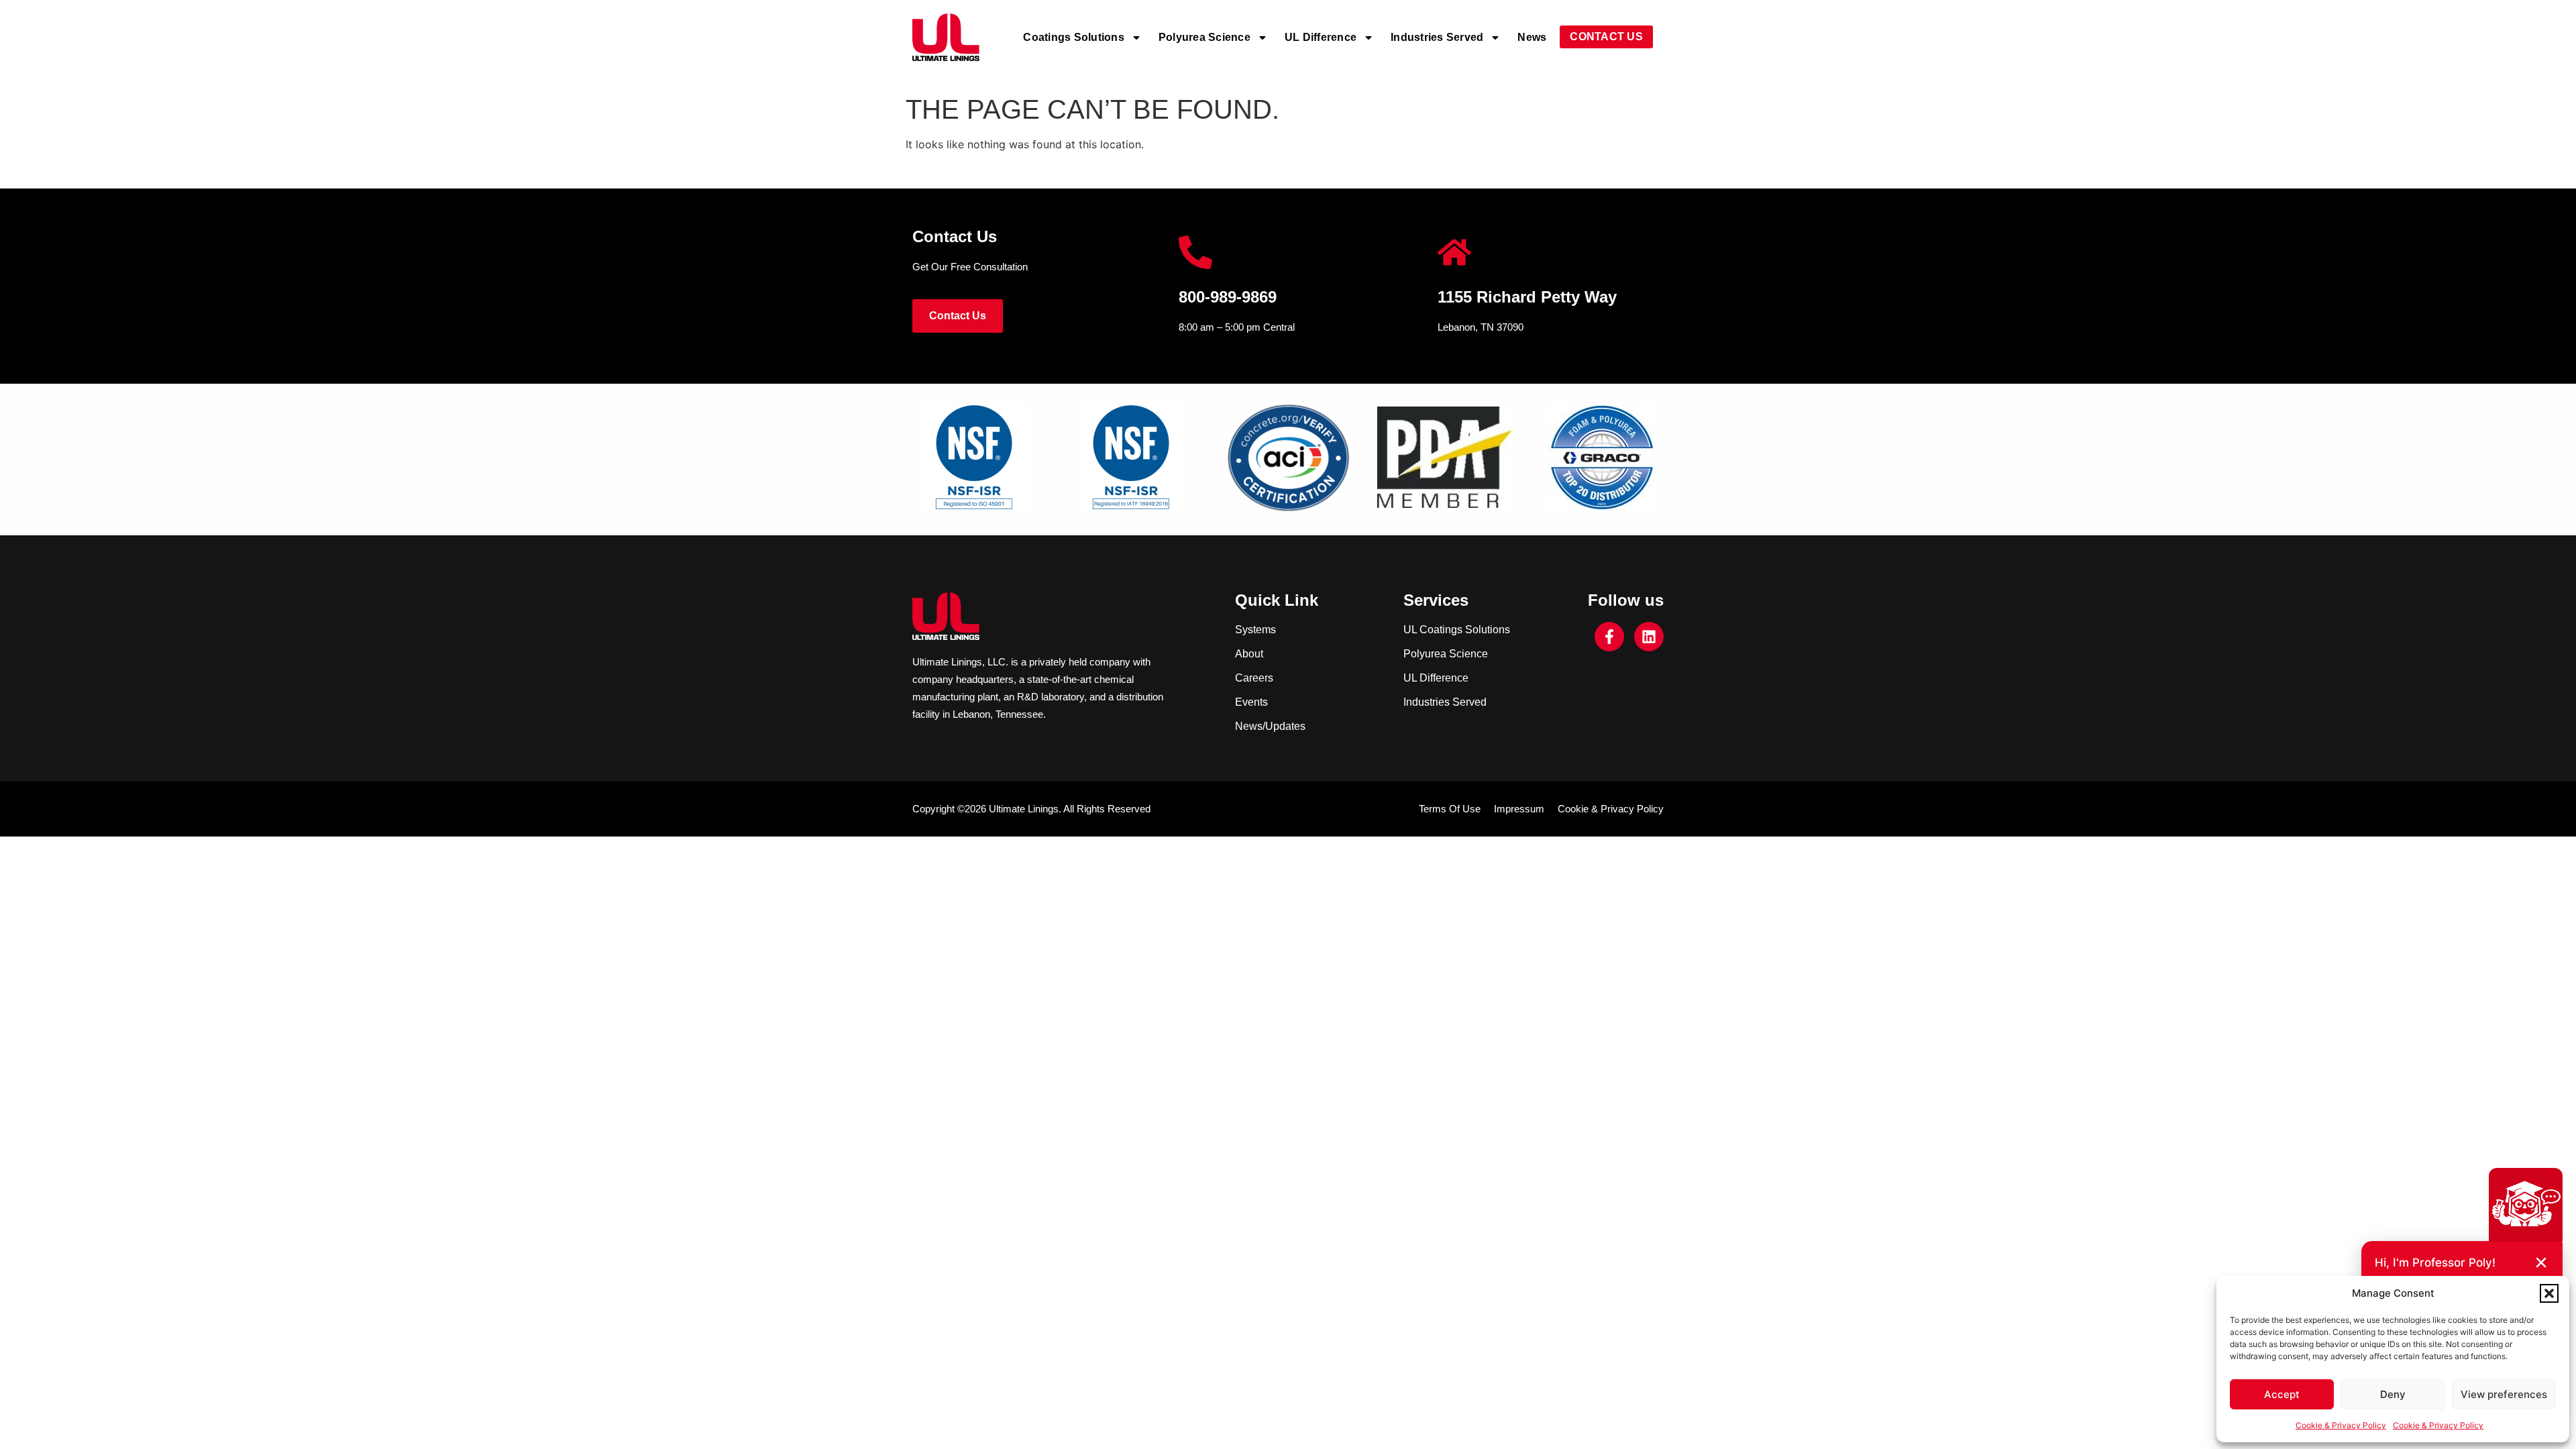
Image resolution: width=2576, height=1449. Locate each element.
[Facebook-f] (1609, 637)
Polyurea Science (1204, 37)
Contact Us (1606, 37)
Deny (2393, 1394)
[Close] (2541, 1263)
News (1532, 37)
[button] (2549, 1293)
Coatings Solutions (1074, 37)
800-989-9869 (1228, 297)
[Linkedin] (1649, 637)
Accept (2282, 1394)
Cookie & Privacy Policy (2341, 1425)
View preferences (2504, 1394)
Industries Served (1437, 37)
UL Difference (1321, 37)
